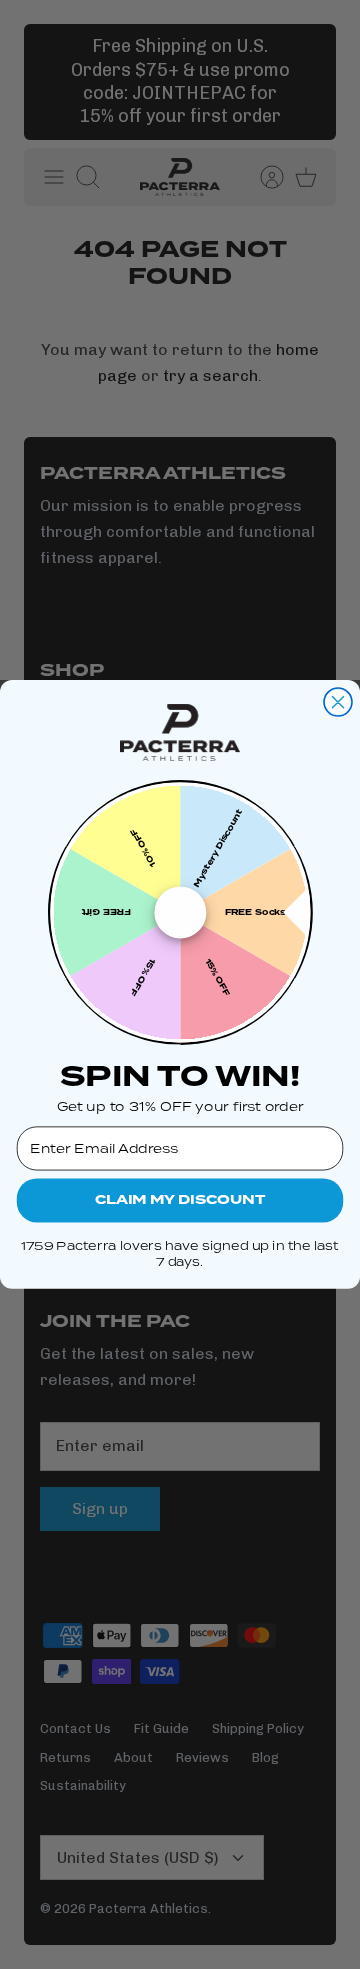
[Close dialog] (338, 702)
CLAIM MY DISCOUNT (180, 1200)
